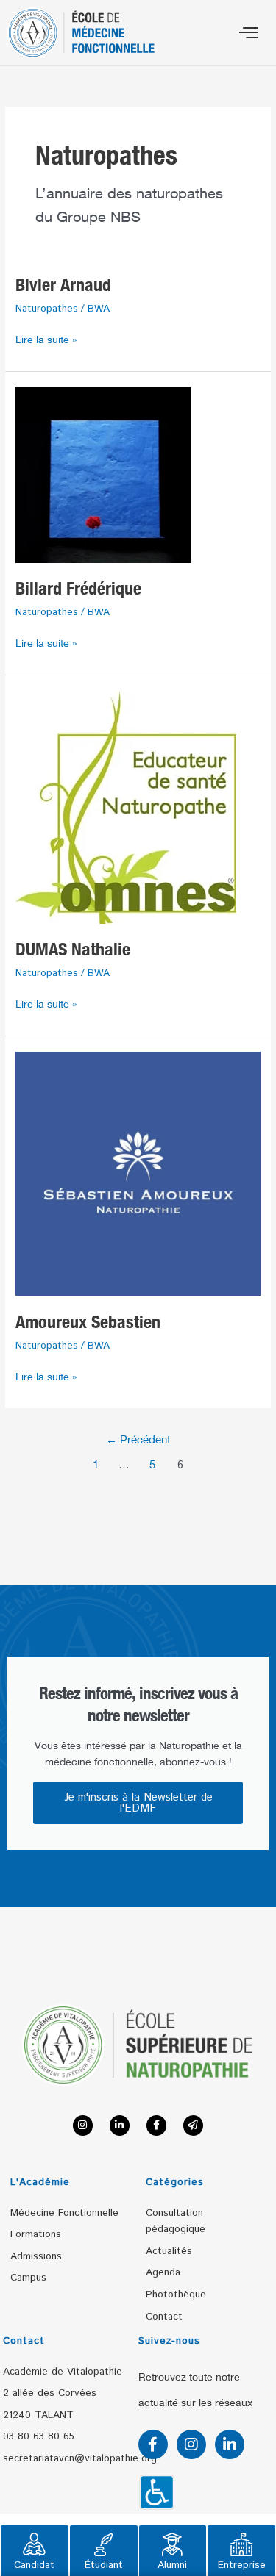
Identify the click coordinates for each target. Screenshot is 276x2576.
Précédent (138, 1440)
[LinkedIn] (120, 2125)
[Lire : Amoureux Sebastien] (138, 1173)
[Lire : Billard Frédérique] (103, 474)
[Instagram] (83, 2125)
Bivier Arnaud (63, 285)
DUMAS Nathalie (73, 949)
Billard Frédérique (78, 588)
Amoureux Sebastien (88, 1322)
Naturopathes (47, 309)
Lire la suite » (46, 338)
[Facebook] (156, 2125)
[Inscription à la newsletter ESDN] (193, 2125)
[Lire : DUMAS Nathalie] (126, 806)
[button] (248, 33)
